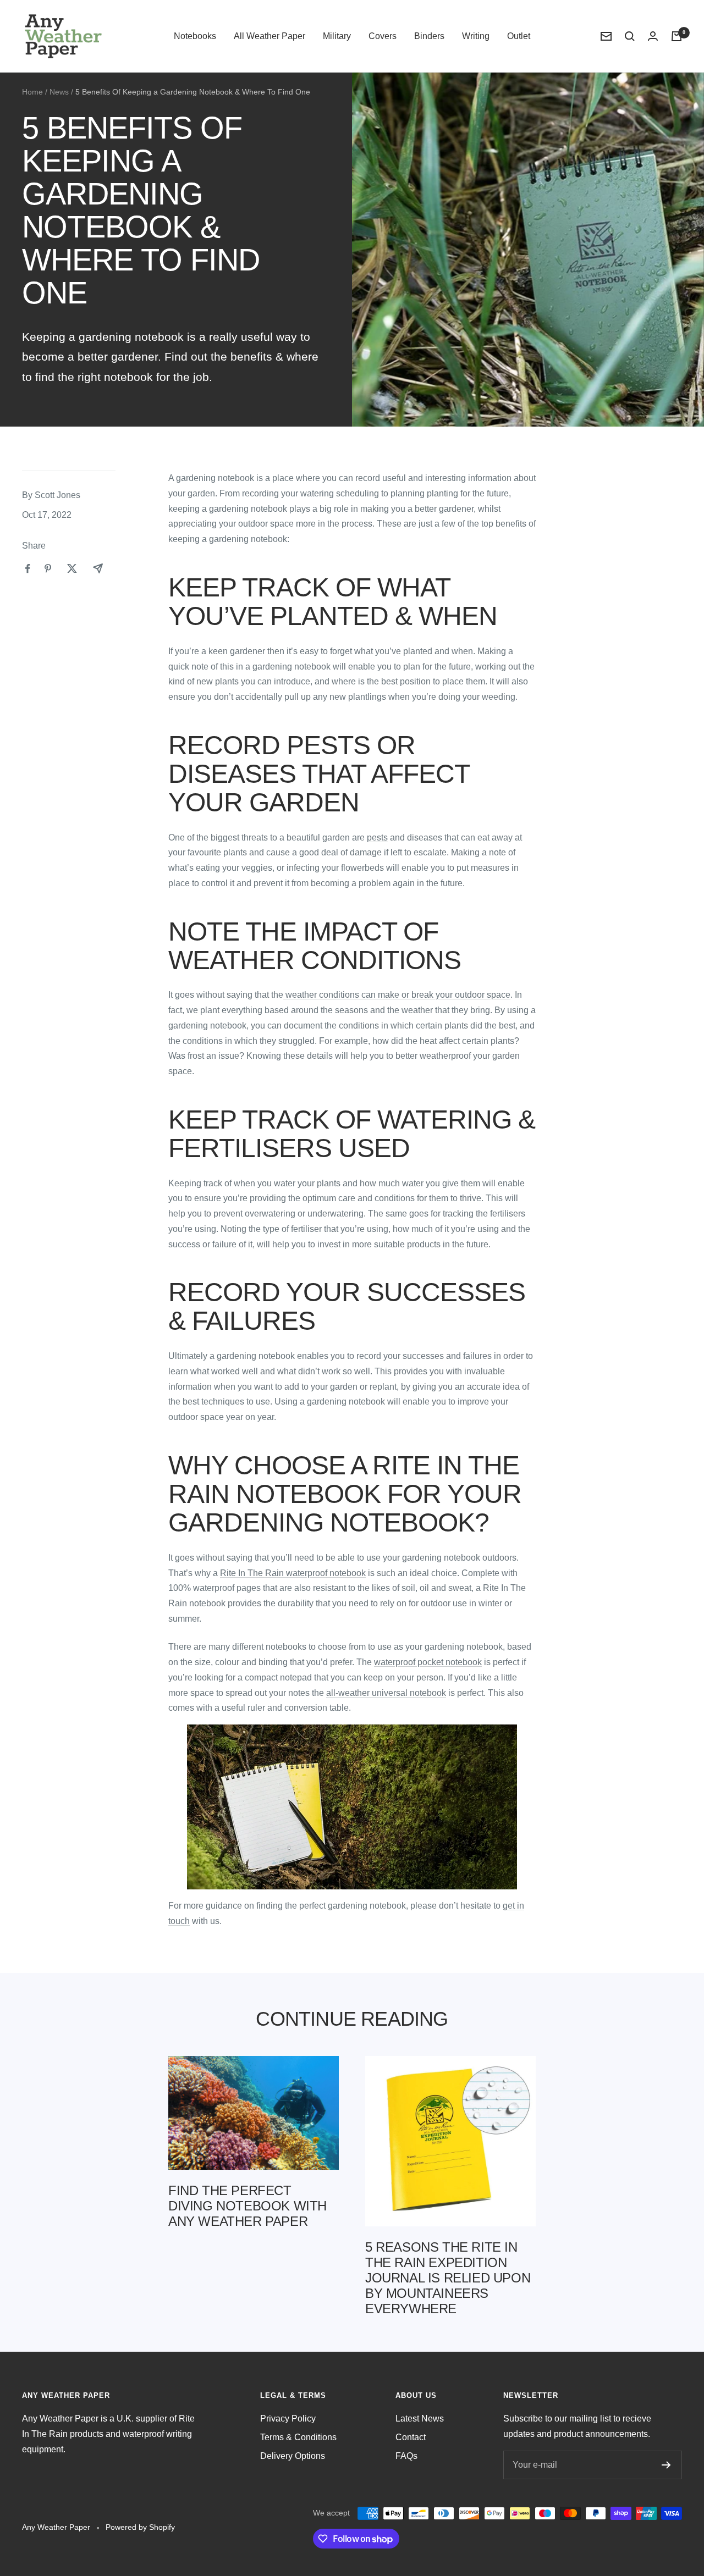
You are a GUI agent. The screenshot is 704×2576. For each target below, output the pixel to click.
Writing (476, 36)
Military (337, 36)
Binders (429, 36)
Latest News (420, 2419)
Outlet (519, 36)
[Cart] (676, 36)
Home (32, 92)
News (59, 92)
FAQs (406, 2456)
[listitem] (28, 569)
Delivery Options (293, 2456)
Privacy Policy (288, 2419)
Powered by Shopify (140, 2527)
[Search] (630, 36)
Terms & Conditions (298, 2437)
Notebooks (195, 36)
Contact (411, 2437)
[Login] (653, 36)
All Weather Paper (269, 36)
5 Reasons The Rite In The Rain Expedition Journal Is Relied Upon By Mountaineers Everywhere (448, 2278)
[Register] (666, 2465)
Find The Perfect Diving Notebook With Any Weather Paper (248, 2206)
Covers (383, 36)
